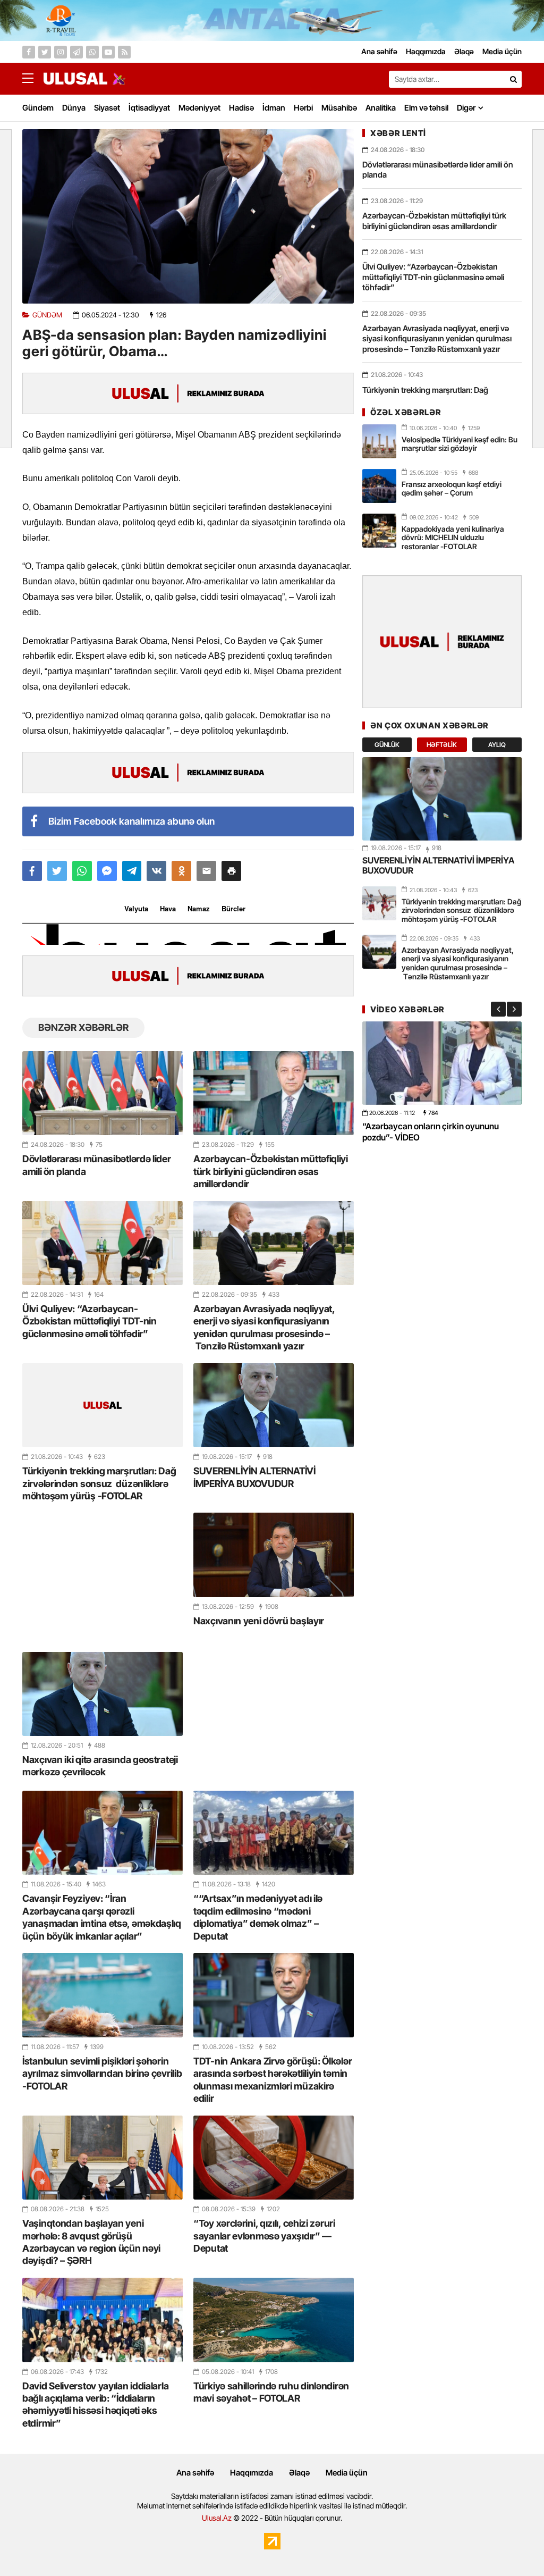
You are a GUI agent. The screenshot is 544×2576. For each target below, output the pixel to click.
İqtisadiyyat (149, 108)
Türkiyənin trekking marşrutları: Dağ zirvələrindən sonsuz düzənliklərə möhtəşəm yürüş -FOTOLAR (99, 1483)
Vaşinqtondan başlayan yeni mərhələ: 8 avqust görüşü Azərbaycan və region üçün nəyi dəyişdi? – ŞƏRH (91, 2242)
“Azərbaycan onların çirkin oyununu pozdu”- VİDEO (431, 1132)
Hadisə (241, 108)
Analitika (381, 108)
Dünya (74, 108)
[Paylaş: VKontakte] (156, 871)
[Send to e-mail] (206, 871)
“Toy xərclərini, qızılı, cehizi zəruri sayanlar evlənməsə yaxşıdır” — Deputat (264, 2236)
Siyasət (107, 108)
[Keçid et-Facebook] (29, 52)
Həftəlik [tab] (442, 745)
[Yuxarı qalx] (514, 2546)
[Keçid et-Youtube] (108, 52)
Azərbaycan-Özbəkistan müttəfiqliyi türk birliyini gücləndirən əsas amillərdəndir (271, 1171)
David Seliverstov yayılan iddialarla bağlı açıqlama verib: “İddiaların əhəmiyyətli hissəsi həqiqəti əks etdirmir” (95, 2405)
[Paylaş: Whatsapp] (82, 871)
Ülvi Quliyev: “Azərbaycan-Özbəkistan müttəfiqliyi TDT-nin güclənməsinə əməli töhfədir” (90, 1321)
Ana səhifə (195, 2473)
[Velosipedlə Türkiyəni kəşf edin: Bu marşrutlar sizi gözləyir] (379, 441)
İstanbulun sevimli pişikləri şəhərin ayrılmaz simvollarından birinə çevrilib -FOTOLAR (102, 2074)
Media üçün (347, 2473)
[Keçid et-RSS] (124, 52)
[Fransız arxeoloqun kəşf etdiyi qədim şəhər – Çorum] (379, 486)
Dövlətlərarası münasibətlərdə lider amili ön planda (97, 1165)
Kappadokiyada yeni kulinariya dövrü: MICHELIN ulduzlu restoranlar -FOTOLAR (453, 538)
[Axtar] (513, 79)
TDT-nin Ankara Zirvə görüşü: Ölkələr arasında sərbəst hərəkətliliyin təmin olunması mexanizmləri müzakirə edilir (273, 2080)
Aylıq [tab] (497, 745)
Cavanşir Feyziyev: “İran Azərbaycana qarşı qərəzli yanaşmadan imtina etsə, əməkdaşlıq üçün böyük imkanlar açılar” (102, 1917)
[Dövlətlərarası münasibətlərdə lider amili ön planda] (103, 1093)
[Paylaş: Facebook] (32, 871)
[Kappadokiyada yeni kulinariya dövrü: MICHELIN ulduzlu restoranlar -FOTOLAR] (379, 531)
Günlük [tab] (387, 745)
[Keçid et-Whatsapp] (92, 52)
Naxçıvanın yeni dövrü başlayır (259, 1621)
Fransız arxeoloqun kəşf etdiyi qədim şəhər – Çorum (452, 489)
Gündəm (38, 108)
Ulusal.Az (217, 2518)
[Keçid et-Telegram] (76, 52)
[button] (231, 871)
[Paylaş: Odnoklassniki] (181, 871)
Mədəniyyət (199, 108)
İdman (274, 108)
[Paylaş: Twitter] (57, 871)
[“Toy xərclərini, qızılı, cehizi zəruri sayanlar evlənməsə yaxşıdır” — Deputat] (274, 2158)
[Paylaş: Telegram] (132, 871)
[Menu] (33, 79)
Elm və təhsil (426, 108)
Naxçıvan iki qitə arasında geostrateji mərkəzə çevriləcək (100, 1766)
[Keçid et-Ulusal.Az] (75, 78)
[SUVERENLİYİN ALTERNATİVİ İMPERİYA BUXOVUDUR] (274, 1405)
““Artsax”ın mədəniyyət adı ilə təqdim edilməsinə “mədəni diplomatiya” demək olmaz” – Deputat (258, 1917)
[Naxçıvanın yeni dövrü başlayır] (274, 1555)
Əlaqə (299, 2473)
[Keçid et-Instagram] (61, 52)
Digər (466, 108)
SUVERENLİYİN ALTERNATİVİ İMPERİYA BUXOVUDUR (254, 1477)
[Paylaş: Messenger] (107, 871)
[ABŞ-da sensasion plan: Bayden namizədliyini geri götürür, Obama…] (188, 216)
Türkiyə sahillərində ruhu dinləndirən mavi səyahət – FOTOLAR (271, 2392)
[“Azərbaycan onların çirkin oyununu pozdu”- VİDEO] (442, 1063)
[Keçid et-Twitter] (45, 52)
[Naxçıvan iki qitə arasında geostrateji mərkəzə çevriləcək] (103, 1694)
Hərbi (303, 108)
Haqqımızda (252, 2473)
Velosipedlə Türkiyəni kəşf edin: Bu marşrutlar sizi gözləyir (460, 444)
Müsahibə (339, 108)
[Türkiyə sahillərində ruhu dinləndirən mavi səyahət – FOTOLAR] (274, 2320)
